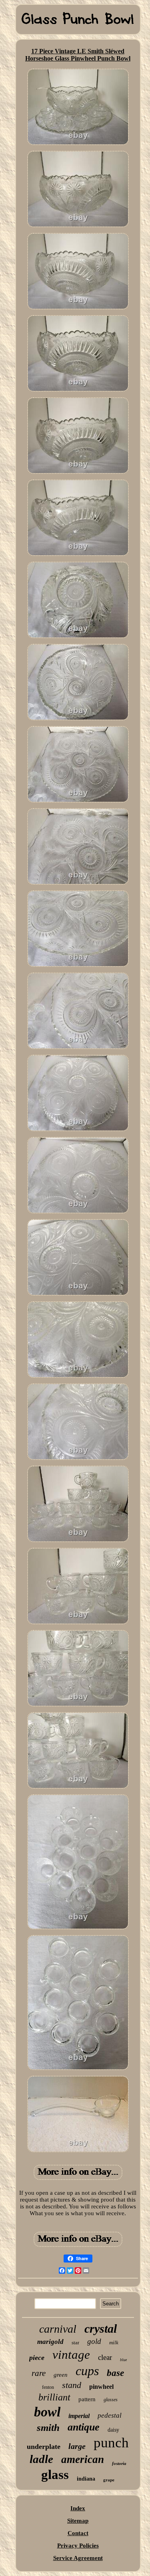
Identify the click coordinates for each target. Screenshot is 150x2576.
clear (105, 2357)
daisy (113, 2430)
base (115, 2373)
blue (123, 2360)
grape (109, 2480)
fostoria (119, 2463)
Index (78, 2508)
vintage (71, 2355)
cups (87, 2371)
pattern (87, 2399)
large (77, 2446)
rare (39, 2373)
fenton (48, 2387)
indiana (86, 2479)
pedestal (110, 2415)
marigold (50, 2342)
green (61, 2375)
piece (37, 2358)
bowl (47, 2412)
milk (114, 2342)
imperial (79, 2416)
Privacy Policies (78, 2546)
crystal (101, 2328)
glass (55, 2475)
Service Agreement (78, 2558)
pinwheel (101, 2387)
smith (48, 2427)
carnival (58, 2329)
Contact (78, 2533)
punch (111, 2443)
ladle (41, 2459)
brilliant (54, 2397)
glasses (111, 2400)
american (83, 2459)
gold (94, 2341)
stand (72, 2385)
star (75, 2342)
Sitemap (78, 2521)
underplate (44, 2447)
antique (84, 2427)
